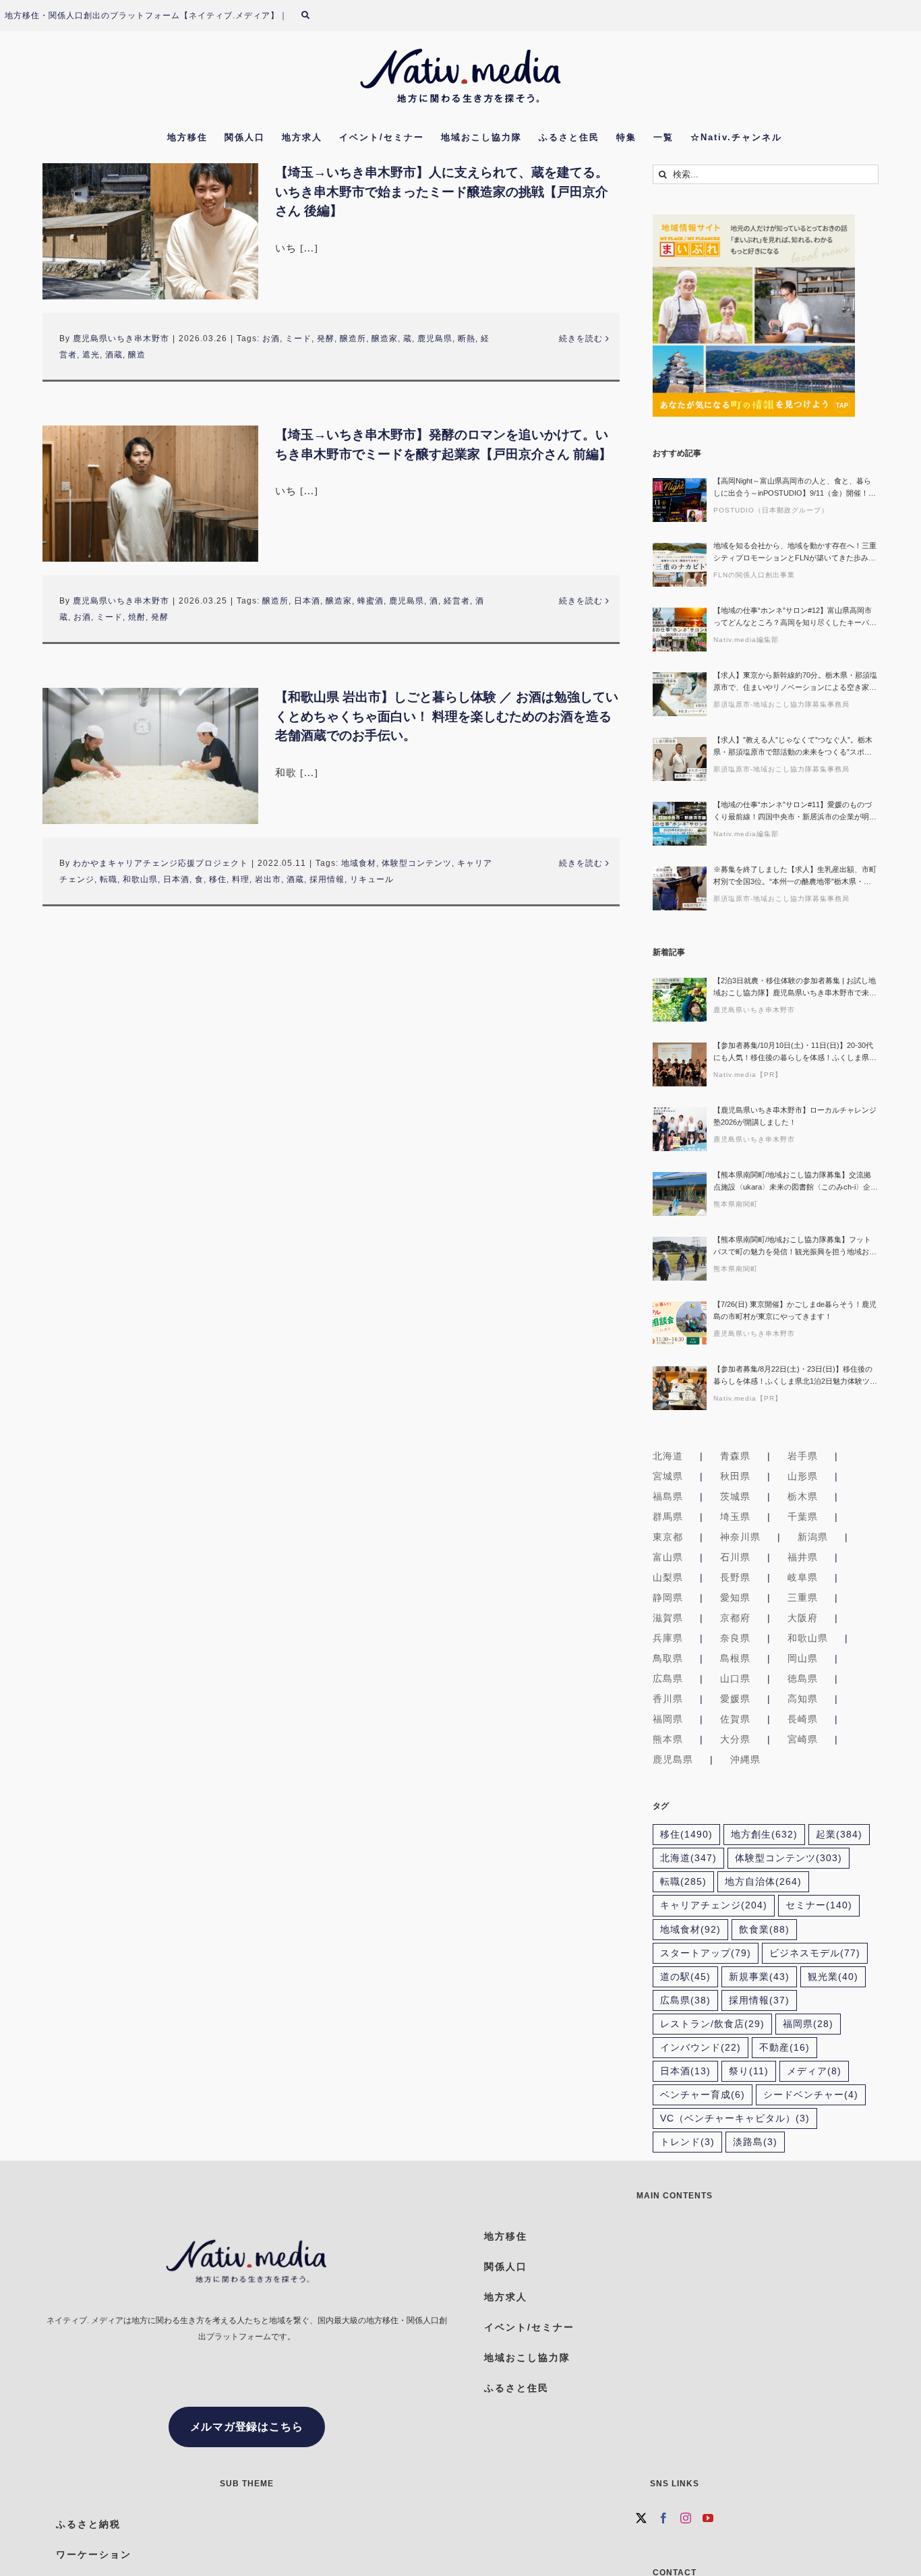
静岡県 (668, 1598)
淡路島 (755, 2142)
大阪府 (803, 1618)
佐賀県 (735, 1719)
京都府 (735, 1618)
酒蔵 (114, 355)
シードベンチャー (811, 2095)
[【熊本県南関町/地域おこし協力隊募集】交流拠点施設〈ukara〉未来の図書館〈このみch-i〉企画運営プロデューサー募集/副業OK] (680, 1194)
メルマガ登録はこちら (247, 2427)
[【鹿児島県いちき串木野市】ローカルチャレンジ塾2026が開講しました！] (680, 1129)
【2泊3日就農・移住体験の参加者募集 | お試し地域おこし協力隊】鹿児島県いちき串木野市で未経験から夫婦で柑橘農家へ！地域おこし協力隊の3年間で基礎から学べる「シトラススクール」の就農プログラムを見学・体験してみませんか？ (795, 988)
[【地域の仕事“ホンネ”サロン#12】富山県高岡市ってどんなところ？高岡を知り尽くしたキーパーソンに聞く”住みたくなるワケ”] (680, 630)
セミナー (819, 1905)
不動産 (784, 2048)
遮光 (91, 355)
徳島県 (803, 1678)
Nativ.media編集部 (746, 640)
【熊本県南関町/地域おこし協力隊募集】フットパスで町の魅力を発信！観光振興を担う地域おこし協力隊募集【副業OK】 (795, 1247)
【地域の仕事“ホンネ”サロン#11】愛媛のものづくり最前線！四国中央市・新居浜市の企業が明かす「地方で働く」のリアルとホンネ (795, 812)
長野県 (735, 1577)
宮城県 (668, 1476)
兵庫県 (668, 1638)
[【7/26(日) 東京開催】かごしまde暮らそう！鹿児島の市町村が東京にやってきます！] (680, 1323)
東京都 (668, 1537)
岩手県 (803, 1456)
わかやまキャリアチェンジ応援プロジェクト (160, 863)
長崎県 (803, 1719)
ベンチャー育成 (703, 2095)
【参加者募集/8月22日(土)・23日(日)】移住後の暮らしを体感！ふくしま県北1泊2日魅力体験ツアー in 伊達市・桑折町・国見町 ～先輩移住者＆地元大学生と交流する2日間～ (795, 1376)
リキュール (372, 879)
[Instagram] (686, 2518)
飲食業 (764, 1930)
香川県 (668, 1699)
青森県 (735, 1456)
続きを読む (581, 339)
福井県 (803, 1557)
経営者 (457, 601)
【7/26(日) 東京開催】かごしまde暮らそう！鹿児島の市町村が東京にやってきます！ (795, 1310)
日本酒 (307, 601)
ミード (298, 339)
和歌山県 (140, 879)
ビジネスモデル (815, 1953)
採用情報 (327, 879)
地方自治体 (763, 1882)
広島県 (668, 1678)
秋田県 (735, 1476)
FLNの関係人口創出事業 (754, 575)
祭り (749, 2071)
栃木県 (803, 1496)
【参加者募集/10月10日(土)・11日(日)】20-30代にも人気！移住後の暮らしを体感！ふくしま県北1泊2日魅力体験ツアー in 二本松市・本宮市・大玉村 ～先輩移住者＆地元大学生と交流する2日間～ (795, 1052)
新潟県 (813, 1537)
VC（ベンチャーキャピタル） (735, 2118)
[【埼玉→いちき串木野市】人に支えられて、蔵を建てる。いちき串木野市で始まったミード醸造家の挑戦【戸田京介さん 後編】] (150, 231)
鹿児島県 (435, 339)
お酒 (271, 339)
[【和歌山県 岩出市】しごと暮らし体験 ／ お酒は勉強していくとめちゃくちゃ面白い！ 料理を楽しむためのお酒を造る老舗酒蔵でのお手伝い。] (150, 756)
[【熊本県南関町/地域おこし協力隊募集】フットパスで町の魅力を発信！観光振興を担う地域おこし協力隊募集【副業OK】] (680, 1259)
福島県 (668, 1496)
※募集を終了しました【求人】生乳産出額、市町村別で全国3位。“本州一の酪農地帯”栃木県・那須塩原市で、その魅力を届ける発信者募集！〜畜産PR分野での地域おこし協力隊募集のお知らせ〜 (795, 876)
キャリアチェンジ (714, 1905)
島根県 (735, 1658)
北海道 (668, 1456)
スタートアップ (706, 1953)
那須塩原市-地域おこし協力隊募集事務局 (781, 704)
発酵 (326, 339)
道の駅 (685, 1977)
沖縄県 (745, 1759)
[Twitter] (642, 2518)
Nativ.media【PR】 (748, 1075)
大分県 (735, 1739)
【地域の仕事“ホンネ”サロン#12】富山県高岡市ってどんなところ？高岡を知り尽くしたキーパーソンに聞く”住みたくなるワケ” (795, 617)
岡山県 (803, 1658)
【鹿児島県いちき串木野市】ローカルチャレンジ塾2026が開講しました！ (795, 1116)
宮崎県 (803, 1739)
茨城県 (735, 1496)
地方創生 (764, 1835)
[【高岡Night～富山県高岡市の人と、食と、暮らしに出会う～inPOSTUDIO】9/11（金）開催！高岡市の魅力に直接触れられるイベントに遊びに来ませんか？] (680, 500)
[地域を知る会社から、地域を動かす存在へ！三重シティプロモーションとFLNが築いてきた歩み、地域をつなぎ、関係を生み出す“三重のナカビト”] (680, 565)
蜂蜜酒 (370, 601)
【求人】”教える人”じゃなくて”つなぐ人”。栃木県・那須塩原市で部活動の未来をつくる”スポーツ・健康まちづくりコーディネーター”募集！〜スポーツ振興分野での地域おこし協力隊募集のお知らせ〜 (795, 747)
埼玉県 (735, 1517)
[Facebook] (664, 2518)
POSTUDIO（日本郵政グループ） (771, 510)
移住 (218, 879)
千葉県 (803, 1517)
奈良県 (735, 1638)
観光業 (833, 1977)
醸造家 (385, 339)
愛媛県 (735, 1699)
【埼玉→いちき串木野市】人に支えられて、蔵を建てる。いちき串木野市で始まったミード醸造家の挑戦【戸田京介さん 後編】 (442, 192)
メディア (814, 2071)
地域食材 (359, 863)
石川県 (735, 1557)
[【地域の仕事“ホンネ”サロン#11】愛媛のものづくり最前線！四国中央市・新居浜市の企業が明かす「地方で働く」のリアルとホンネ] (680, 824)
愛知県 (735, 1598)
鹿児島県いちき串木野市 (121, 339)
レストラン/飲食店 (712, 2024)
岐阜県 (803, 1577)
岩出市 (268, 879)
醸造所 (353, 339)
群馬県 (668, 1517)
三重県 (803, 1598)
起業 (839, 1835)
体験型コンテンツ (417, 863)
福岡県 (668, 1719)
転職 (109, 879)
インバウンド (701, 2048)
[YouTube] (708, 2518)
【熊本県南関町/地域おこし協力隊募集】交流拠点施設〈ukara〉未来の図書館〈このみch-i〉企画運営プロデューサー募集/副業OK (796, 1182)
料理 (241, 879)
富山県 (668, 1557)
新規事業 (759, 1977)
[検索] (314, 16)
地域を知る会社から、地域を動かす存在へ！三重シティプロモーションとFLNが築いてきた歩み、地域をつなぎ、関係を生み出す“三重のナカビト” (795, 553)
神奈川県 (740, 1537)
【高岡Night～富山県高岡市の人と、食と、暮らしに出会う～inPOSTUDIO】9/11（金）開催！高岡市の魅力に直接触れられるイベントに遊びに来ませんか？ (795, 488)
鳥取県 (668, 1658)
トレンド (687, 2142)
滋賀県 (668, 1618)
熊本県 (668, 1739)
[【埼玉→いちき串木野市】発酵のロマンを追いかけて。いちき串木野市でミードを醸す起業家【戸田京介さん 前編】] (150, 494)
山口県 (735, 1678)
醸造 (137, 355)
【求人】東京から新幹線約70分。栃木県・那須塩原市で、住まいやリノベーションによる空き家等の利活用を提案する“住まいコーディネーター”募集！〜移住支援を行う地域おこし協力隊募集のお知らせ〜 (795, 682)
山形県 (803, 1476)
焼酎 (137, 617)
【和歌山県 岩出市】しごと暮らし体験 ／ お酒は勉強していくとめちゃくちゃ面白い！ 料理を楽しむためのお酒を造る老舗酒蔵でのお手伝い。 (447, 716)
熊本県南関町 (736, 1204)
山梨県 (668, 1577)
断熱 (467, 339)
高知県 (803, 1699)
